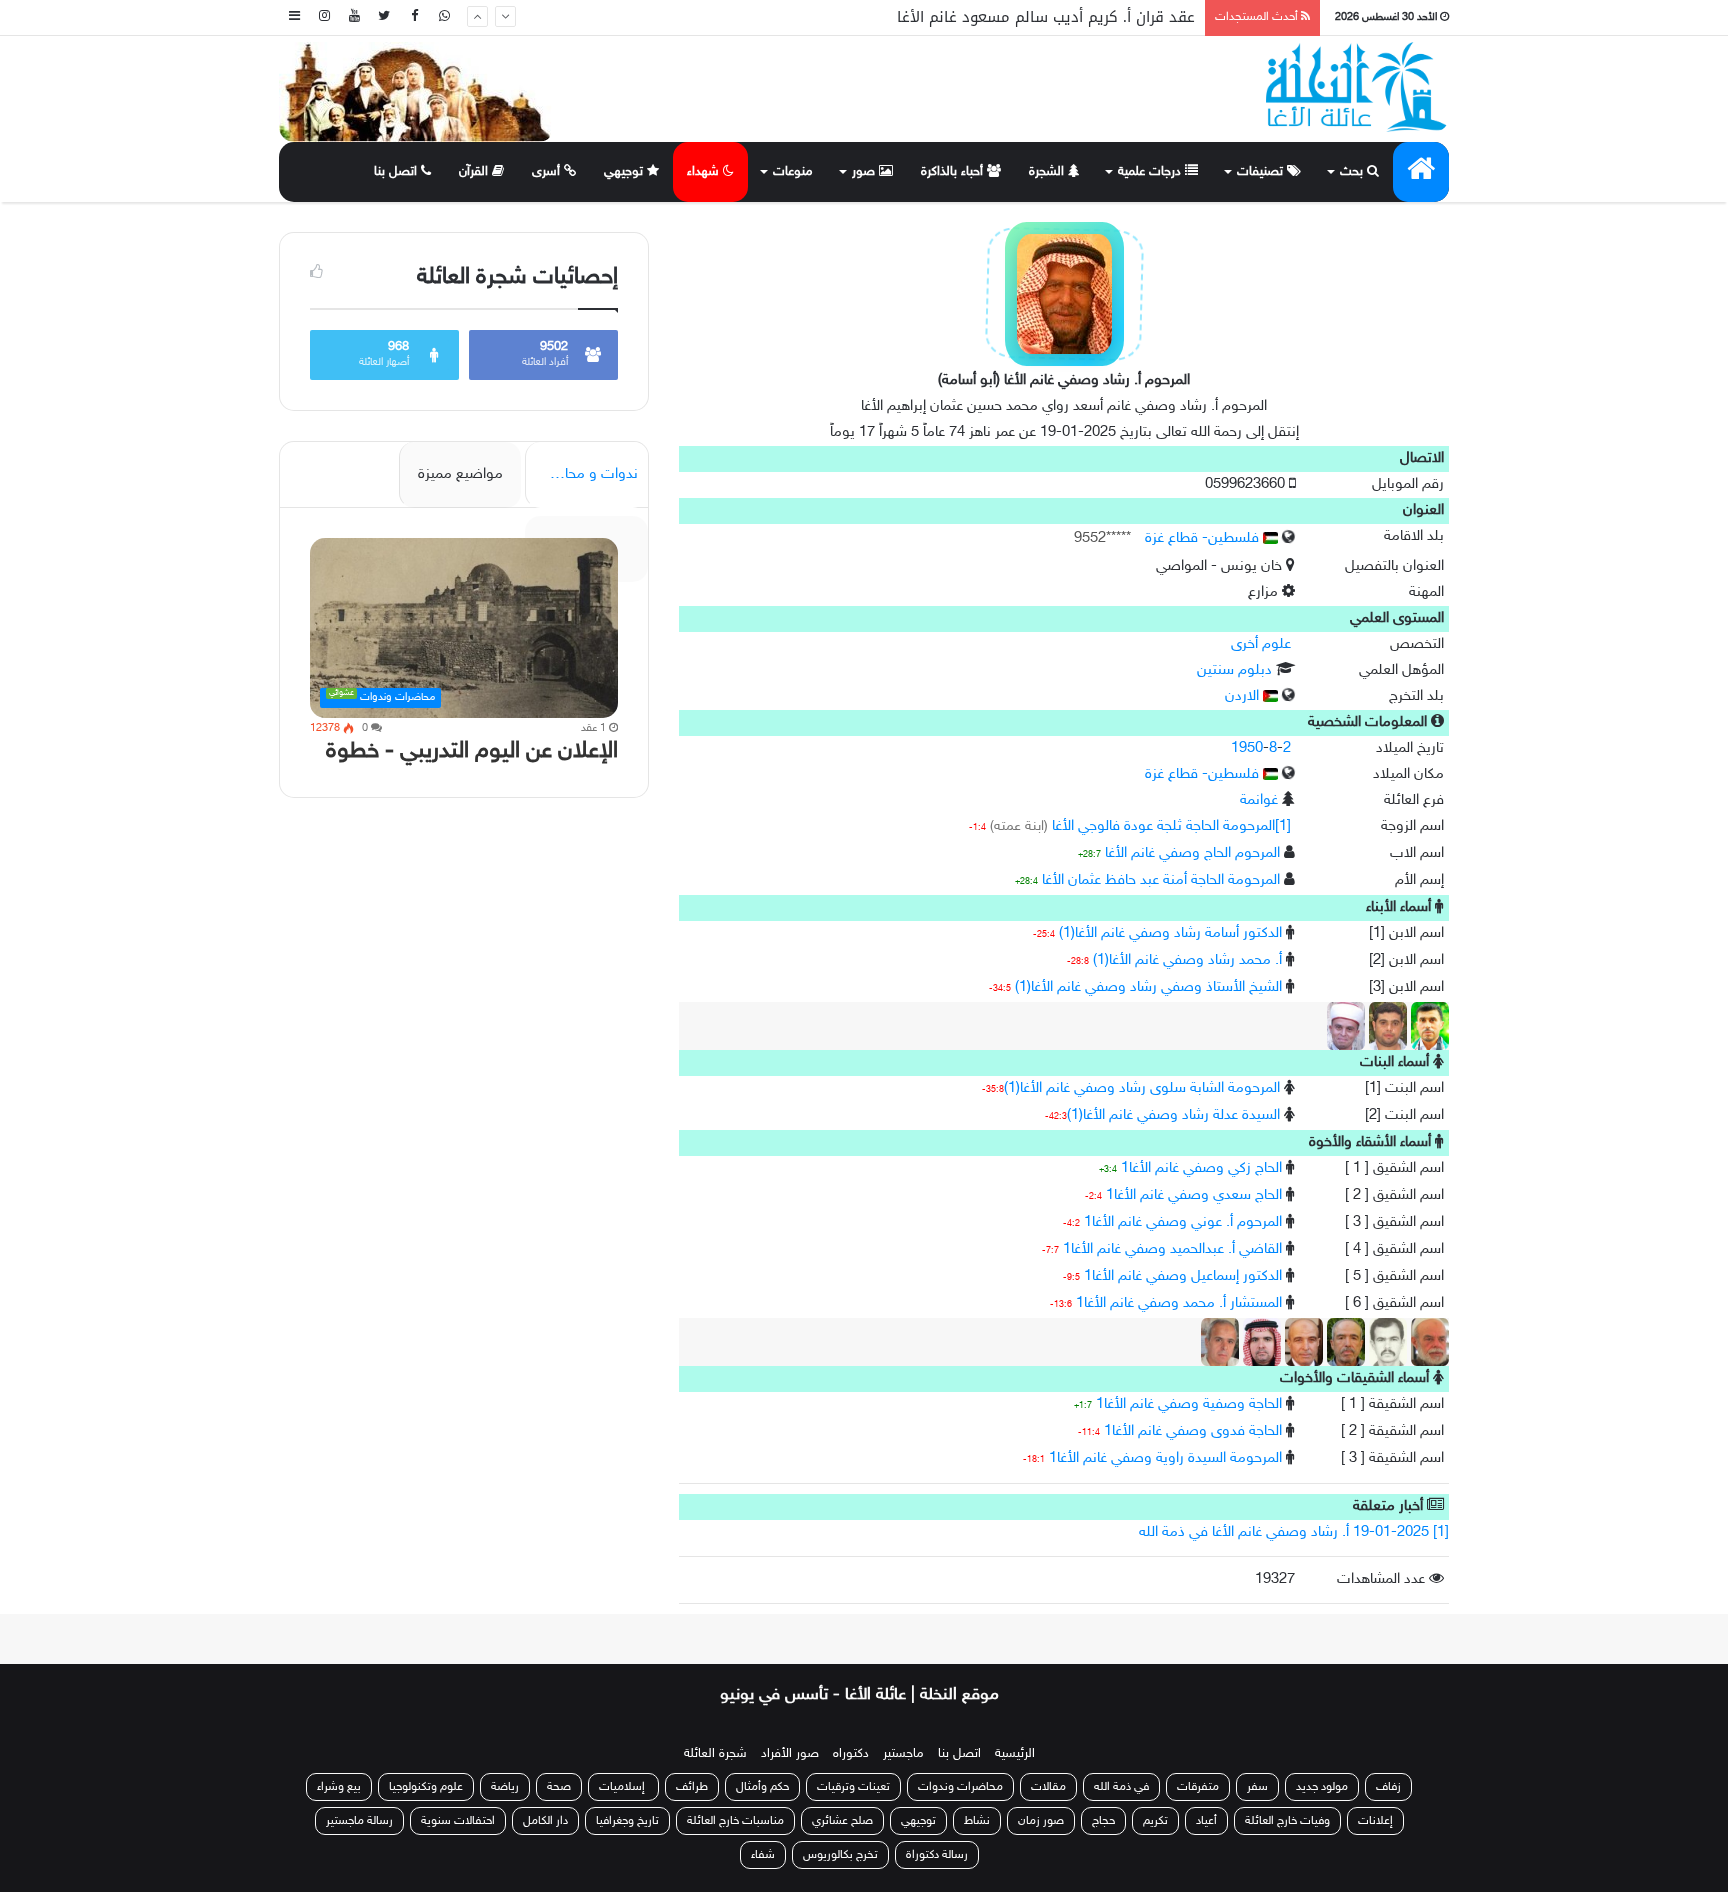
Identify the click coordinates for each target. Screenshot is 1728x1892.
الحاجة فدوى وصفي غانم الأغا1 (1193, 1431)
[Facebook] (414, 17)
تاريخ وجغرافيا (627, 1821)
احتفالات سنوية (458, 1821)
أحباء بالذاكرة (954, 172)
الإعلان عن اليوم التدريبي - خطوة (472, 751)
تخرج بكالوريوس (840, 1855)
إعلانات (1375, 1821)
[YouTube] (354, 17)
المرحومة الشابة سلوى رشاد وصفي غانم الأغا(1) (1142, 1088)
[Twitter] (384, 17)
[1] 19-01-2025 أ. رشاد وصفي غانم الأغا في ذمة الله (1294, 1532)
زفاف (1388, 1787)
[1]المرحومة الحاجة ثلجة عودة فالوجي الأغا (1171, 826)
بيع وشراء (339, 1787)
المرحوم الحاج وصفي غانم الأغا (1192, 853)
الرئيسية (1015, 1754)
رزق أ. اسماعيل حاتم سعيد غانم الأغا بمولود (1052, 18)
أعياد (1206, 1821)
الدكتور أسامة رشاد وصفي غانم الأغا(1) (1170, 933)
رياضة (505, 1787)
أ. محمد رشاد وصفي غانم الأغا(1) (1187, 960)
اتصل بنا (397, 172)
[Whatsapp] (444, 17)
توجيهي (625, 172)
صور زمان (1041, 1821)
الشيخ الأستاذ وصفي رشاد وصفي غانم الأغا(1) (1148, 987)
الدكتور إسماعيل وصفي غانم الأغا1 (1183, 1276)
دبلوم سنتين (1234, 670)
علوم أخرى (1261, 644)
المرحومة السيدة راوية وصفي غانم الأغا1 (1165, 1458)
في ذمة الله (1121, 1787)
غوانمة (1259, 800)
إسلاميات (623, 1787)
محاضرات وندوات (960, 1787)
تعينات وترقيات (853, 1787)
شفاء (763, 1855)
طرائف (692, 1787)
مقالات (1048, 1787)
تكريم (1155, 1821)
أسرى (548, 172)
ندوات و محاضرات (583, 474)
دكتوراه (851, 1754)
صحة (559, 1787)
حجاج (1103, 1821)
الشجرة (1048, 172)
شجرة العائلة (715, 1754)
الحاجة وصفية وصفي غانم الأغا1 (1189, 1404)
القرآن (475, 172)
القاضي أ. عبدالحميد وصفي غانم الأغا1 (1172, 1249)
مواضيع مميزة (460, 474)
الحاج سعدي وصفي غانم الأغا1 (1194, 1195)
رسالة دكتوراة (937, 1855)
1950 (1247, 748)
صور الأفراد (790, 1754)
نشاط (977, 1821)
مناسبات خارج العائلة (735, 1821)
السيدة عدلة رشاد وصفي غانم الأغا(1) (1173, 1115)
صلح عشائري (842, 1821)
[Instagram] (324, 17)
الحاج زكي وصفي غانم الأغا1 (1201, 1168)
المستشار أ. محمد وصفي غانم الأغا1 (1179, 1303)
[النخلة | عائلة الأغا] (1357, 87)
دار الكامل (545, 1821)
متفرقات (1198, 1787)
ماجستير (903, 1754)
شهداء (705, 172)
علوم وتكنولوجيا (426, 1787)
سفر (1257, 1787)
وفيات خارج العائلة (1287, 1821)
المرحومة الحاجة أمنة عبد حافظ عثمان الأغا (1161, 880)
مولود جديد (1322, 1787)
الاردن (1244, 696)
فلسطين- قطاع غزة (1204, 538)
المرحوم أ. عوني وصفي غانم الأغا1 (1183, 1222)
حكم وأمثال (762, 1787)
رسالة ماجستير (359, 1821)
